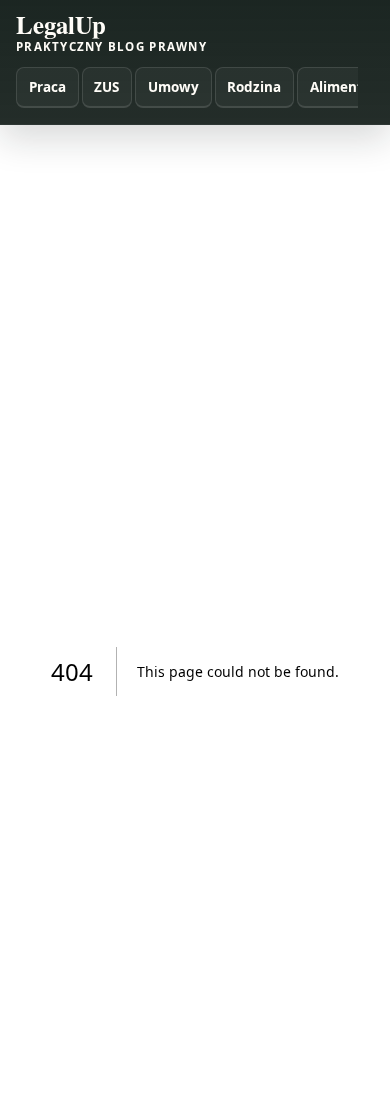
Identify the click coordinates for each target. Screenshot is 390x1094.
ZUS (106, 87)
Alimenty (340, 87)
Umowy (173, 87)
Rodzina (254, 87)
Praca (47, 87)
